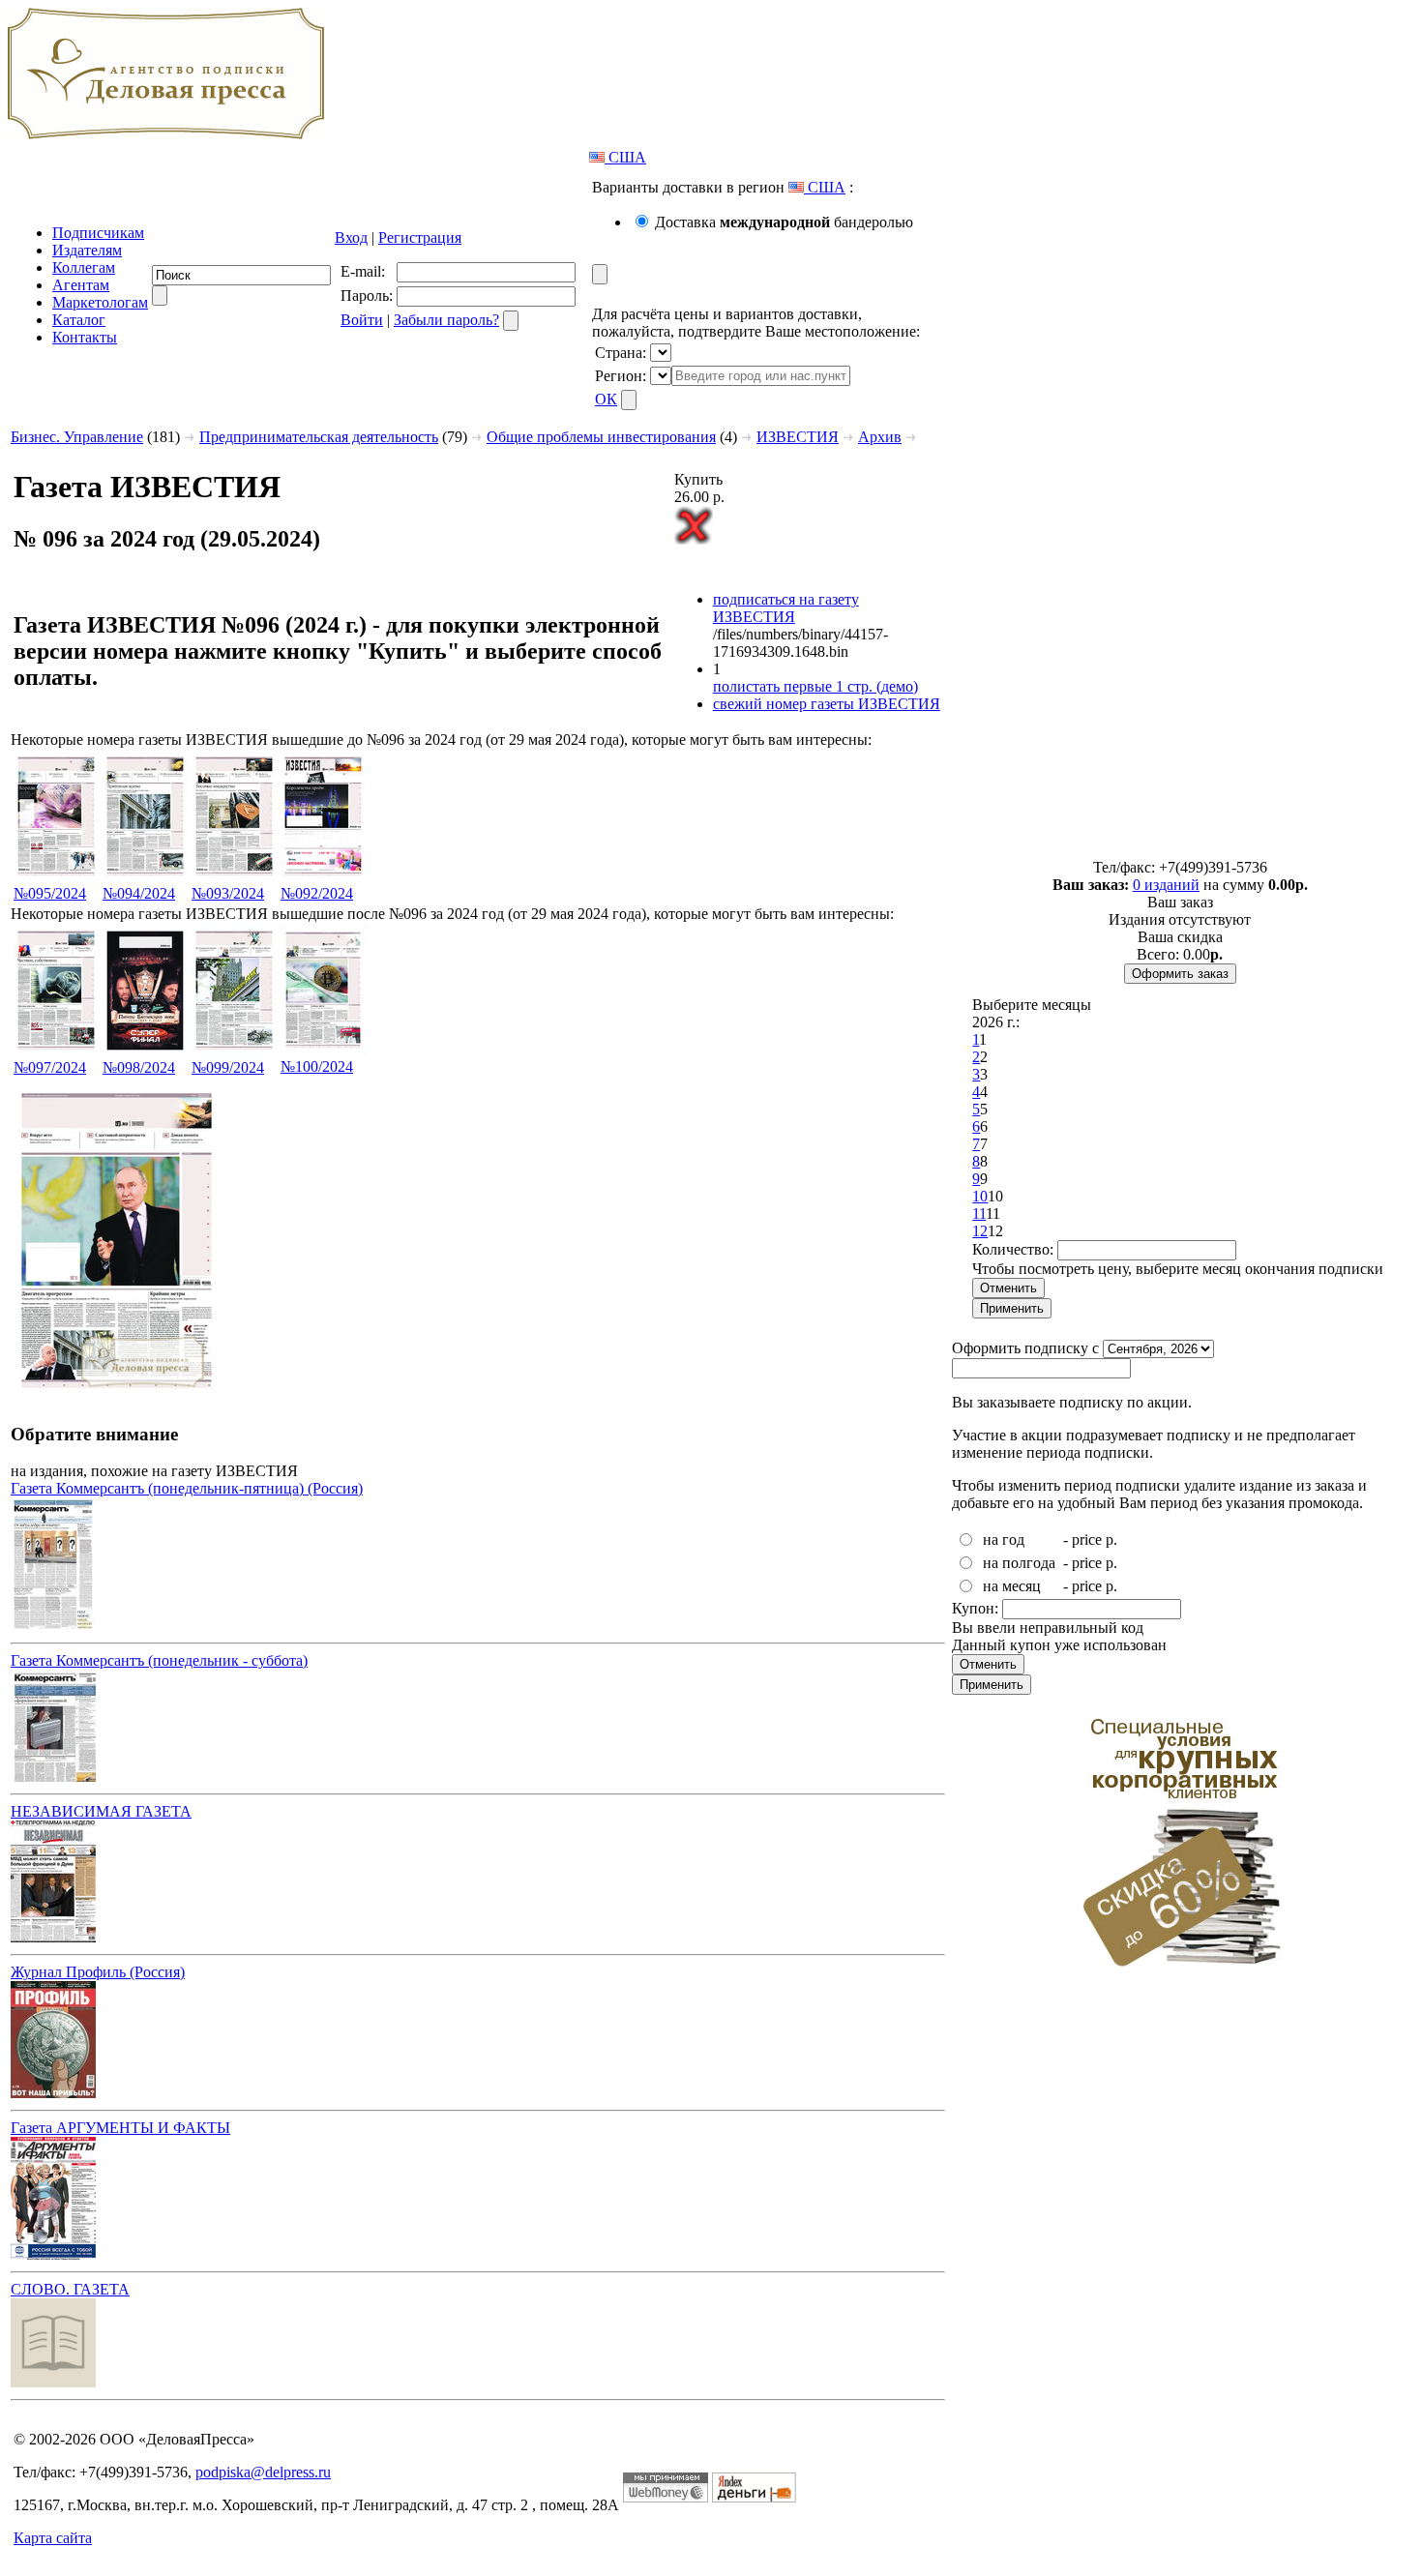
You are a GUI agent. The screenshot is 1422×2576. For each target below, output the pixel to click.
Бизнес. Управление (77, 437)
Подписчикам (98, 233)
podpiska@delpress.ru (263, 2472)
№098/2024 (139, 1067)
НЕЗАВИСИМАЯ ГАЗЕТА (101, 1811)
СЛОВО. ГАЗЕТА (70, 2289)
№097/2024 (50, 1067)
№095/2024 (50, 893)
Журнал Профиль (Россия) (98, 1972)
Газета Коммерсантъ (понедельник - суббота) (159, 1660)
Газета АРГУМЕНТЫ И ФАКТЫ (120, 2128)
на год (1004, 1540)
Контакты (85, 337)
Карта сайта (53, 2538)
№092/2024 (317, 893)
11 (979, 1214)
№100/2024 (317, 1066)
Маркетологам (100, 302)
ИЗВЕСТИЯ (798, 437)
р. (1111, 1540)
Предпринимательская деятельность (319, 437)
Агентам (81, 285)
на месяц (1012, 1586)
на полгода (1019, 1563)
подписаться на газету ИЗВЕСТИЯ (786, 608)
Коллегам (84, 267)
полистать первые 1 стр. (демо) (815, 686)
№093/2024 (228, 893)
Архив (880, 437)
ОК (606, 399)
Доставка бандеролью (784, 222)
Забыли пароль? (446, 320)
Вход (351, 237)
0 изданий (1166, 885)
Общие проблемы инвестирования (601, 437)
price (1087, 1540)
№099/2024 (228, 1067)
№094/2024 (139, 893)
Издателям (87, 250)
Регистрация (420, 237)
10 (980, 1196)
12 (980, 1231)
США (625, 157)
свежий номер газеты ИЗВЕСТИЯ (827, 704)
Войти (362, 320)
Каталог (79, 320)
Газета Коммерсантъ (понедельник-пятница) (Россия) (187, 1488)
